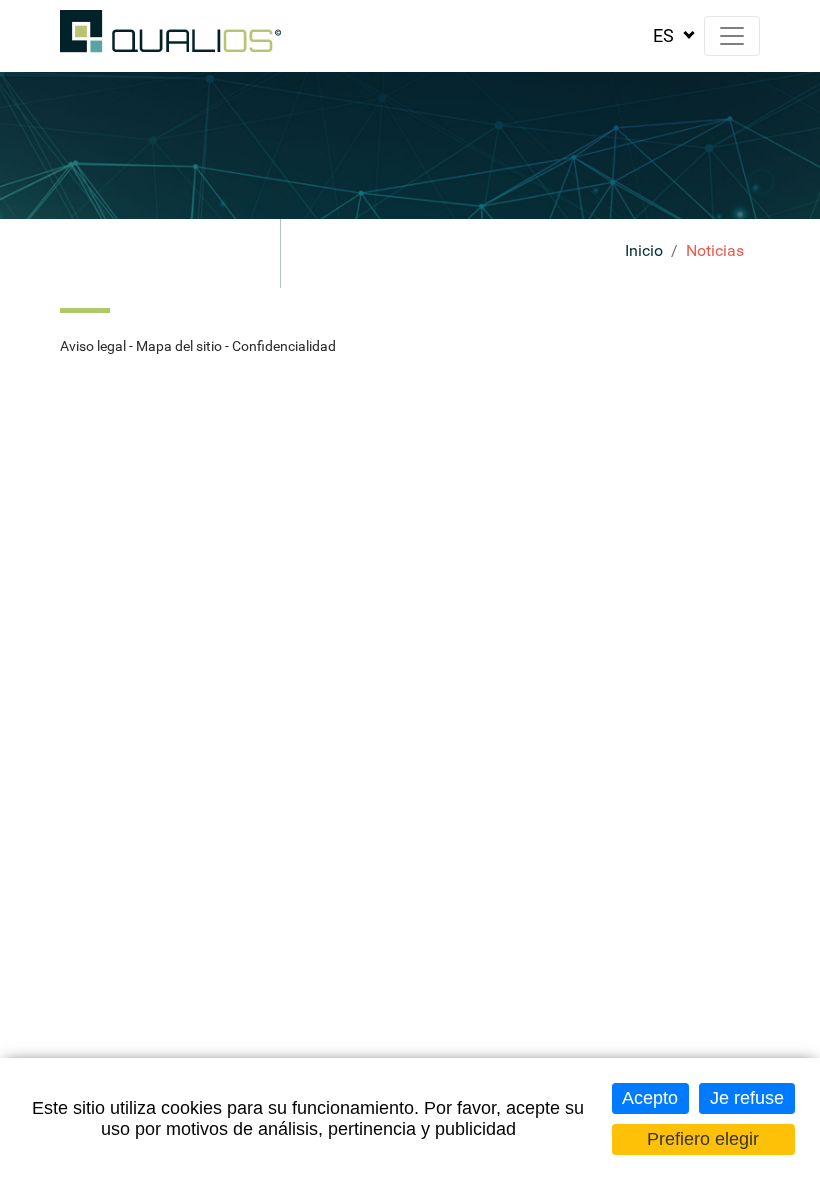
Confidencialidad (284, 346)
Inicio (644, 250)
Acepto (650, 1098)
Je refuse (747, 1098)
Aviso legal (93, 346)
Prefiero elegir (703, 1139)
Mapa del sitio (179, 346)
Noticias (715, 250)
